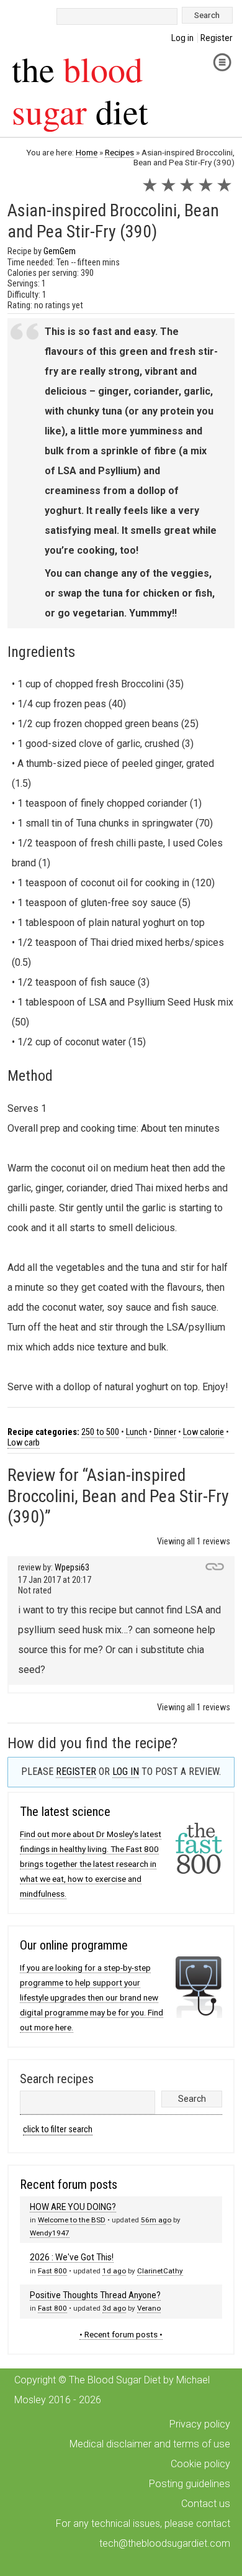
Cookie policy (200, 2464)
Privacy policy (200, 2424)
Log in (182, 38)
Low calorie (204, 1432)
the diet (80, 89)
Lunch (137, 1432)
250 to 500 (100, 1432)
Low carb (24, 1443)
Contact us (206, 2504)
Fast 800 (52, 2271)
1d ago (114, 2271)
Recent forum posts (69, 2184)
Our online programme (74, 1945)
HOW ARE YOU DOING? (73, 2207)
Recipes (119, 152)
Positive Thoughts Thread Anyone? (95, 2295)
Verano (149, 2308)
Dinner (165, 1432)
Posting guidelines (190, 2484)
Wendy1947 (50, 2233)
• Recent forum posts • (121, 2334)
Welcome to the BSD (72, 2220)
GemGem (60, 251)
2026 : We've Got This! (72, 2257)
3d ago (114, 2308)
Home (87, 152)
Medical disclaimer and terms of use (150, 2444)
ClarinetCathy (160, 2271)
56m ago (156, 2220)
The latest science (65, 1812)
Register (217, 38)
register (76, 1772)
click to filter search (58, 2129)
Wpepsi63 (72, 1568)
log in (126, 1772)
